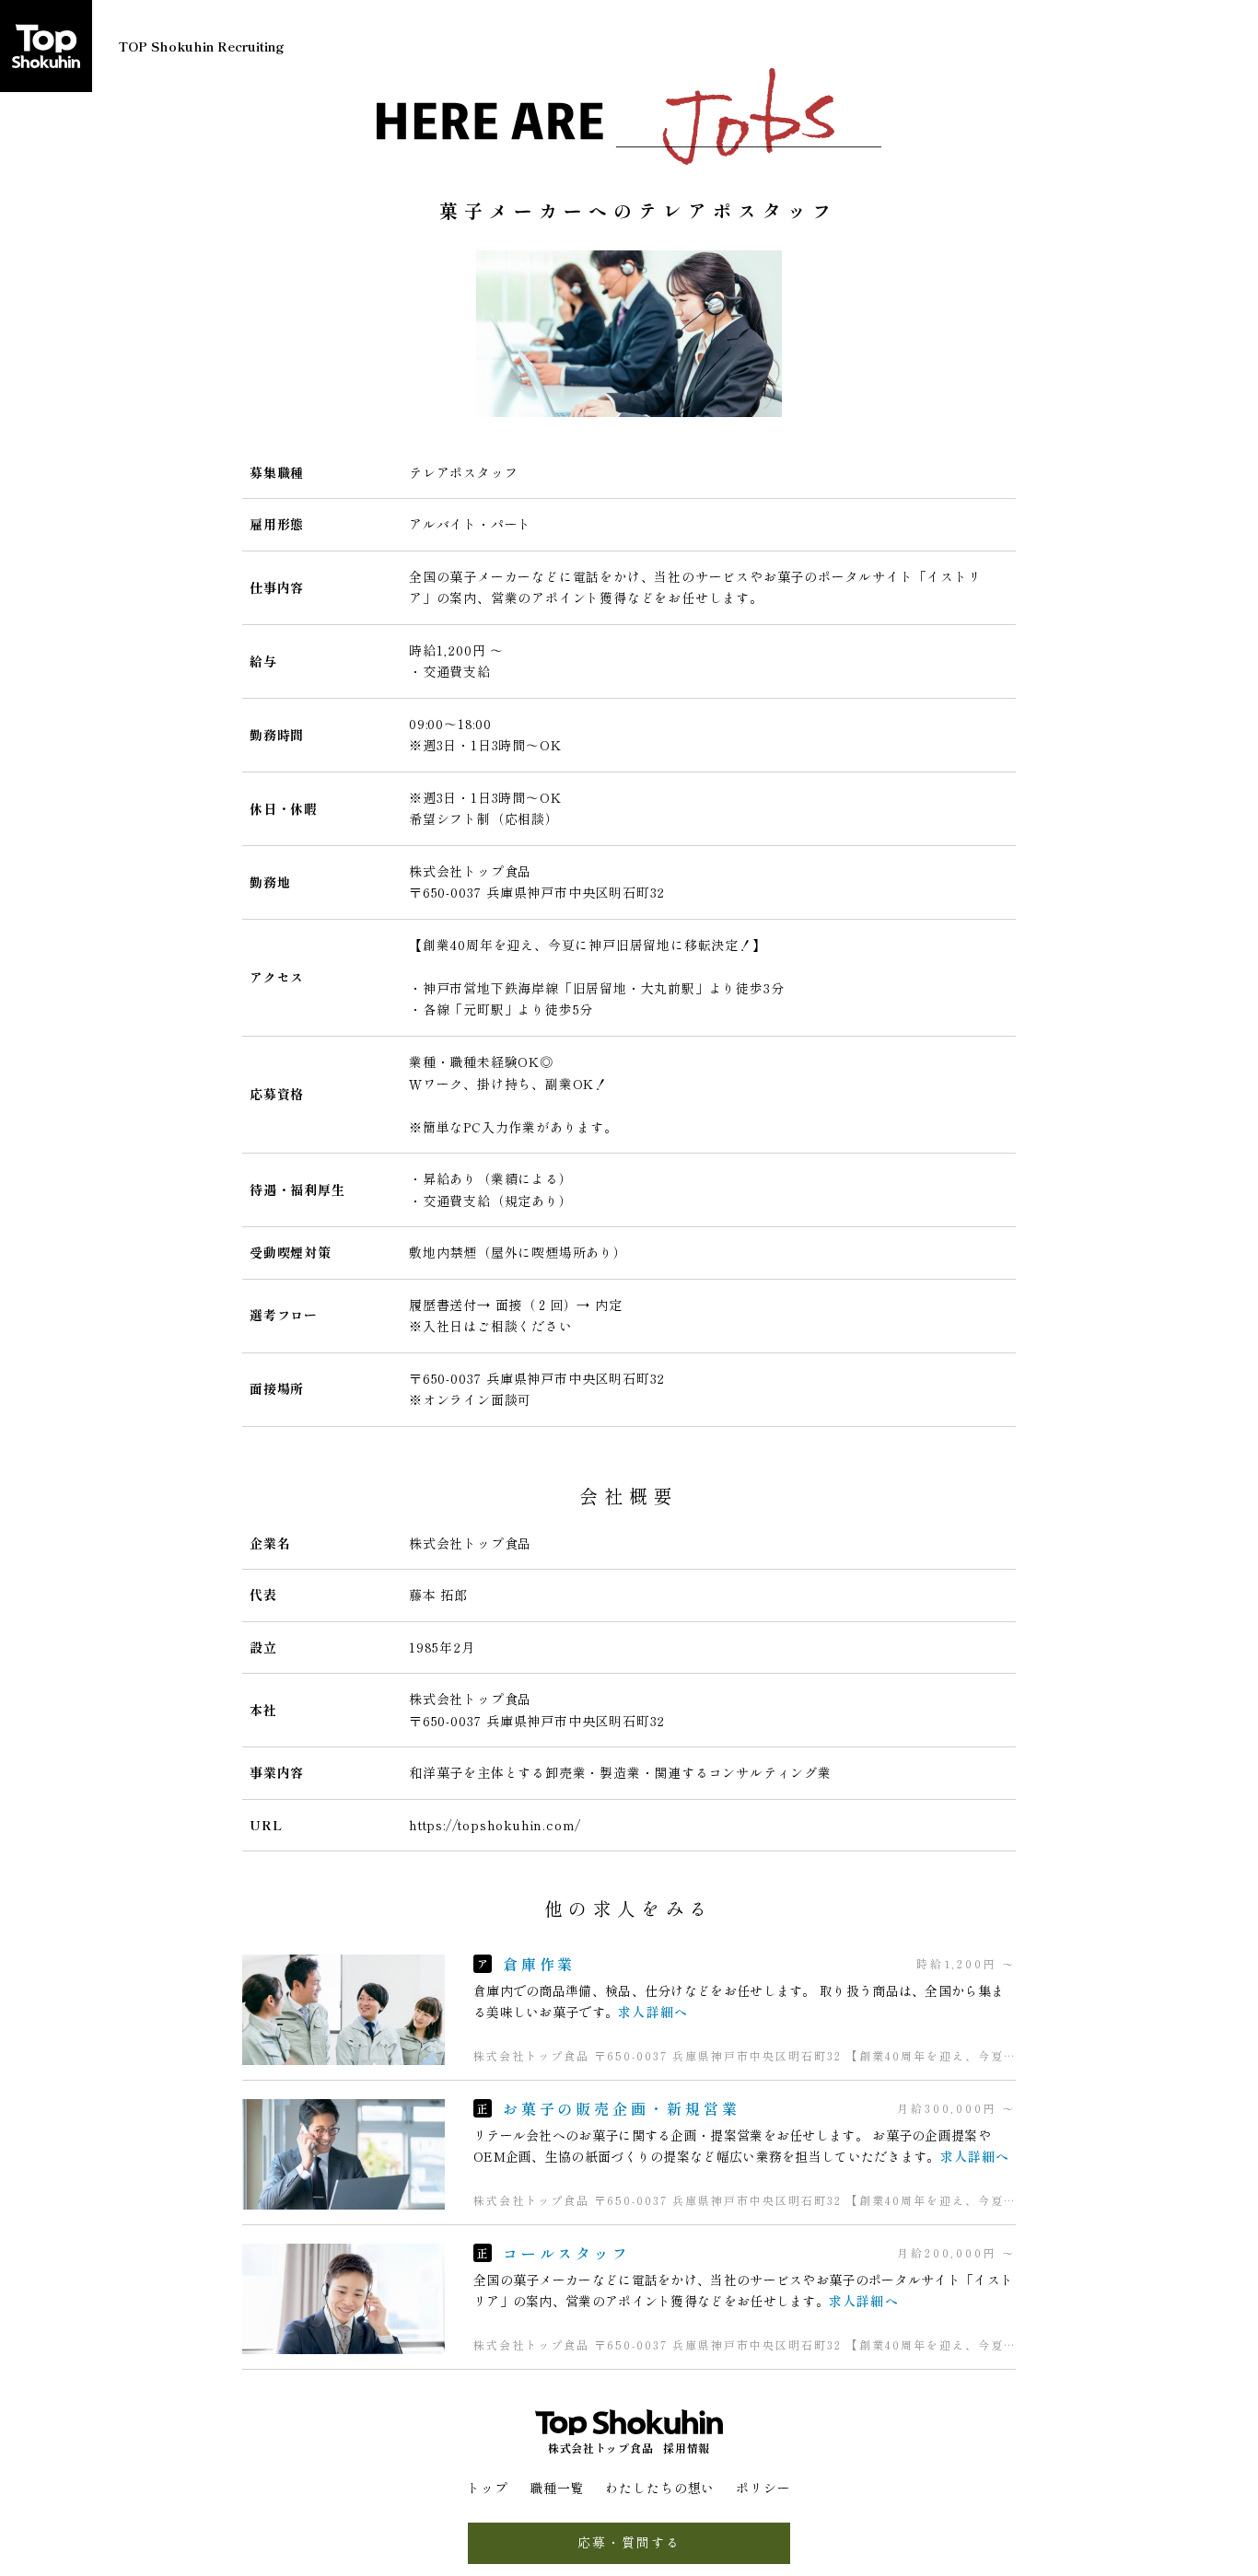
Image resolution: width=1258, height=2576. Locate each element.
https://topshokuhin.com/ (495, 1825)
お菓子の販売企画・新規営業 (621, 2108)
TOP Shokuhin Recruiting (201, 46)
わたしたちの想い (660, 2488)
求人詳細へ (653, 2012)
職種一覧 (557, 2488)
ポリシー (763, 2488)
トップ (488, 2488)
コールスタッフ (567, 2253)
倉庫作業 (539, 1964)
